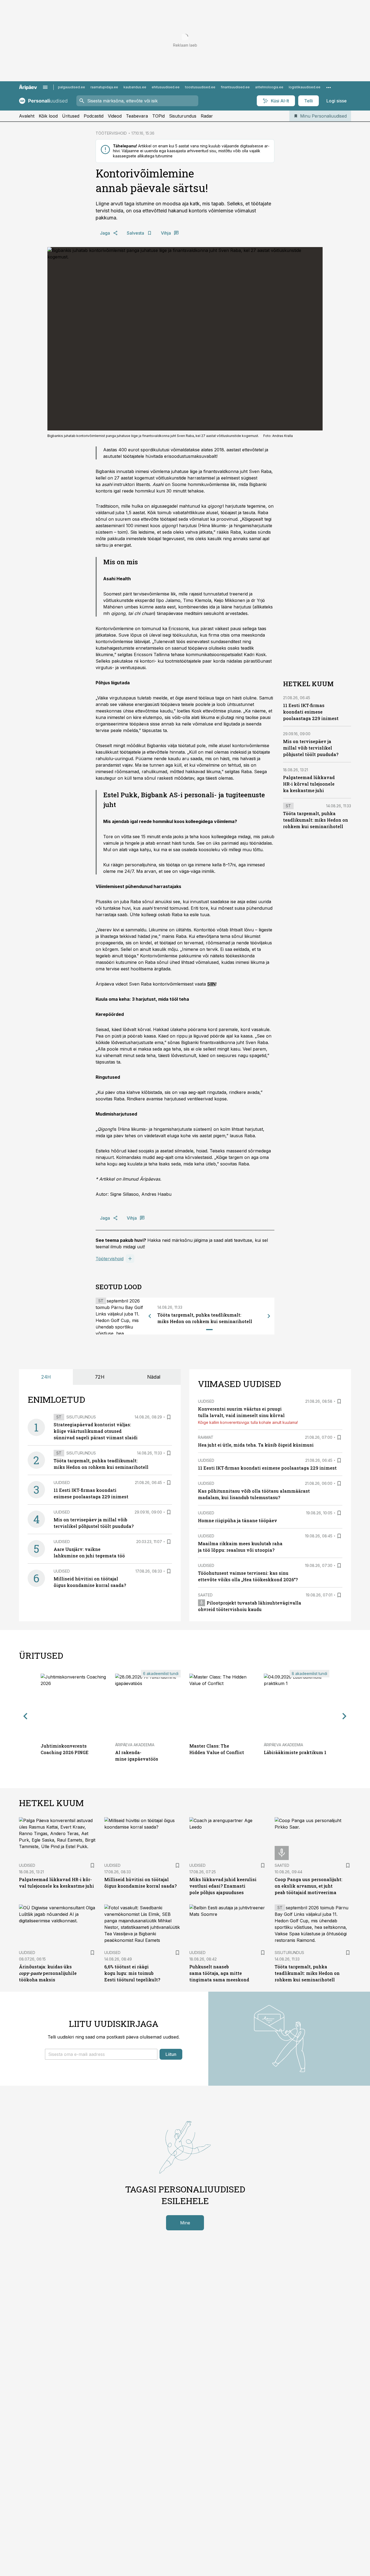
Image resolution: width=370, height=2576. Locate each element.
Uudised (62, 1483)
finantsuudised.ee (235, 87)
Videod (115, 116)
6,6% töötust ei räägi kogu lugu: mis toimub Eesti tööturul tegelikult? (132, 1973)
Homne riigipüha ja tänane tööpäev (238, 1520)
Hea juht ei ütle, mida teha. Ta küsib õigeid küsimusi (256, 1445)
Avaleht (27, 116)
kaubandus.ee (135, 87)
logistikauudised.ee (305, 87)
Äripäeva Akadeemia (135, 1745)
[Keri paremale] (269, 1316)
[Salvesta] (169, 1417)
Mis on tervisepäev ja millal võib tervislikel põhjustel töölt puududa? (311, 748)
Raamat (206, 1437)
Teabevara (137, 116)
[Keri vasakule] (150, 1316)
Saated (205, 1595)
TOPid (158, 116)
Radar (207, 116)
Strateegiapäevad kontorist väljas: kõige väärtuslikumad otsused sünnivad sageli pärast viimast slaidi (96, 1431)
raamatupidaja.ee (104, 87)
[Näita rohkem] (329, 87)
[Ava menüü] (45, 87)
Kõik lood (48, 116)
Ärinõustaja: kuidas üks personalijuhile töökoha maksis (48, 1973)
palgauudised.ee (72, 87)
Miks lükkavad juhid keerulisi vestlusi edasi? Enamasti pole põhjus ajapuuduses (223, 1886)
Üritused (71, 116)
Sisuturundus (183, 116)
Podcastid (94, 116)
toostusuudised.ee (200, 87)
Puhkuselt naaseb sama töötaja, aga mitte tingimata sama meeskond (219, 1973)
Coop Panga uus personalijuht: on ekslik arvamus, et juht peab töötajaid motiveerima (309, 1886)
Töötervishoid (110, 1259)
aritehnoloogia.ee (269, 87)
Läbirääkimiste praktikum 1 (295, 1752)
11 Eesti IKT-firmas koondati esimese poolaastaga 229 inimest (311, 712)
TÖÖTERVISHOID (111, 133)
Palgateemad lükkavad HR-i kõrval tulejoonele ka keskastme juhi (309, 784)
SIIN (211, 984)
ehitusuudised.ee (166, 87)
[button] (101, 2054)
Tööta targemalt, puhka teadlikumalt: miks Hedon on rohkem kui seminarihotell (316, 820)
